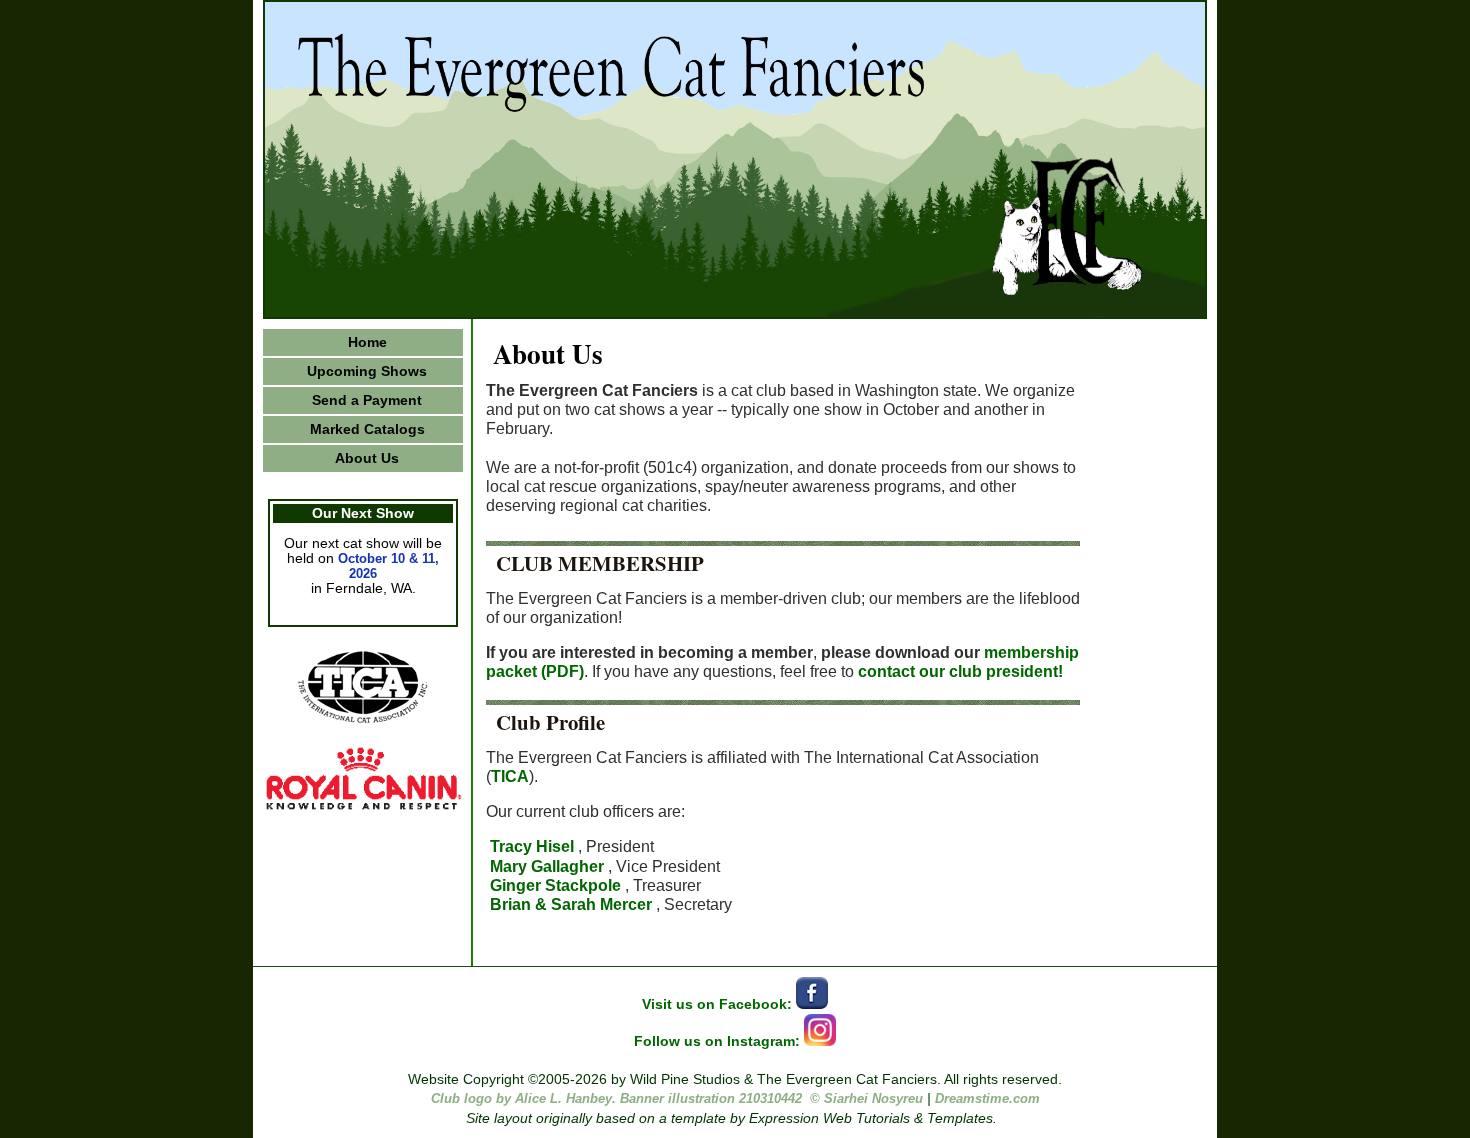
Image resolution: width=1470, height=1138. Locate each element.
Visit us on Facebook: (719, 1004)
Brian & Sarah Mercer (571, 904)
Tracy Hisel (532, 846)
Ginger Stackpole (555, 885)
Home (367, 342)
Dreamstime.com (987, 1098)
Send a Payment (367, 400)
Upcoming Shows (367, 371)
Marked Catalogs (367, 429)
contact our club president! (960, 671)
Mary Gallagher (547, 866)
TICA (510, 776)
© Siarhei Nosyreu (866, 1098)
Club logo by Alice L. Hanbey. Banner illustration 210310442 (616, 1098)
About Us (367, 458)
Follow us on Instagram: (719, 1041)
